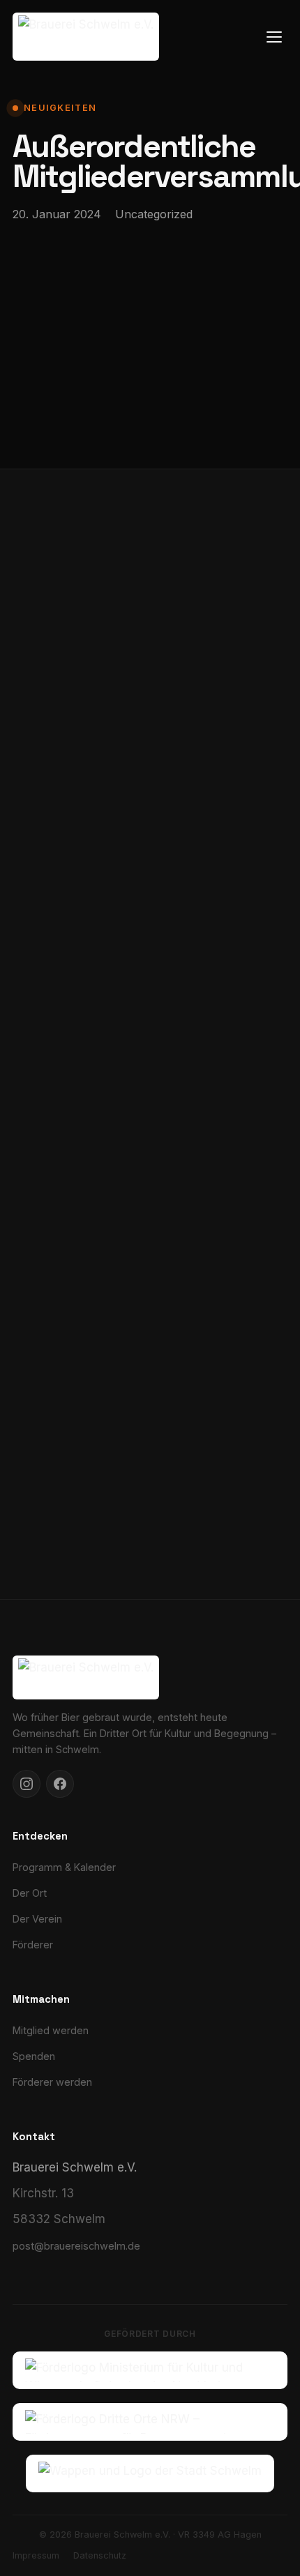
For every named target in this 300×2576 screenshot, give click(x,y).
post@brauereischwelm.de (76, 2246)
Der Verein (37, 1919)
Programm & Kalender (64, 1867)
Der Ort (30, 1893)
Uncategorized (154, 214)
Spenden (34, 2056)
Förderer (33, 1945)
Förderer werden (52, 2082)
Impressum (36, 2555)
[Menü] (274, 37)
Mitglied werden (51, 2030)
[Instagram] (27, 1784)
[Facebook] (60, 1784)
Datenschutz (100, 2555)
